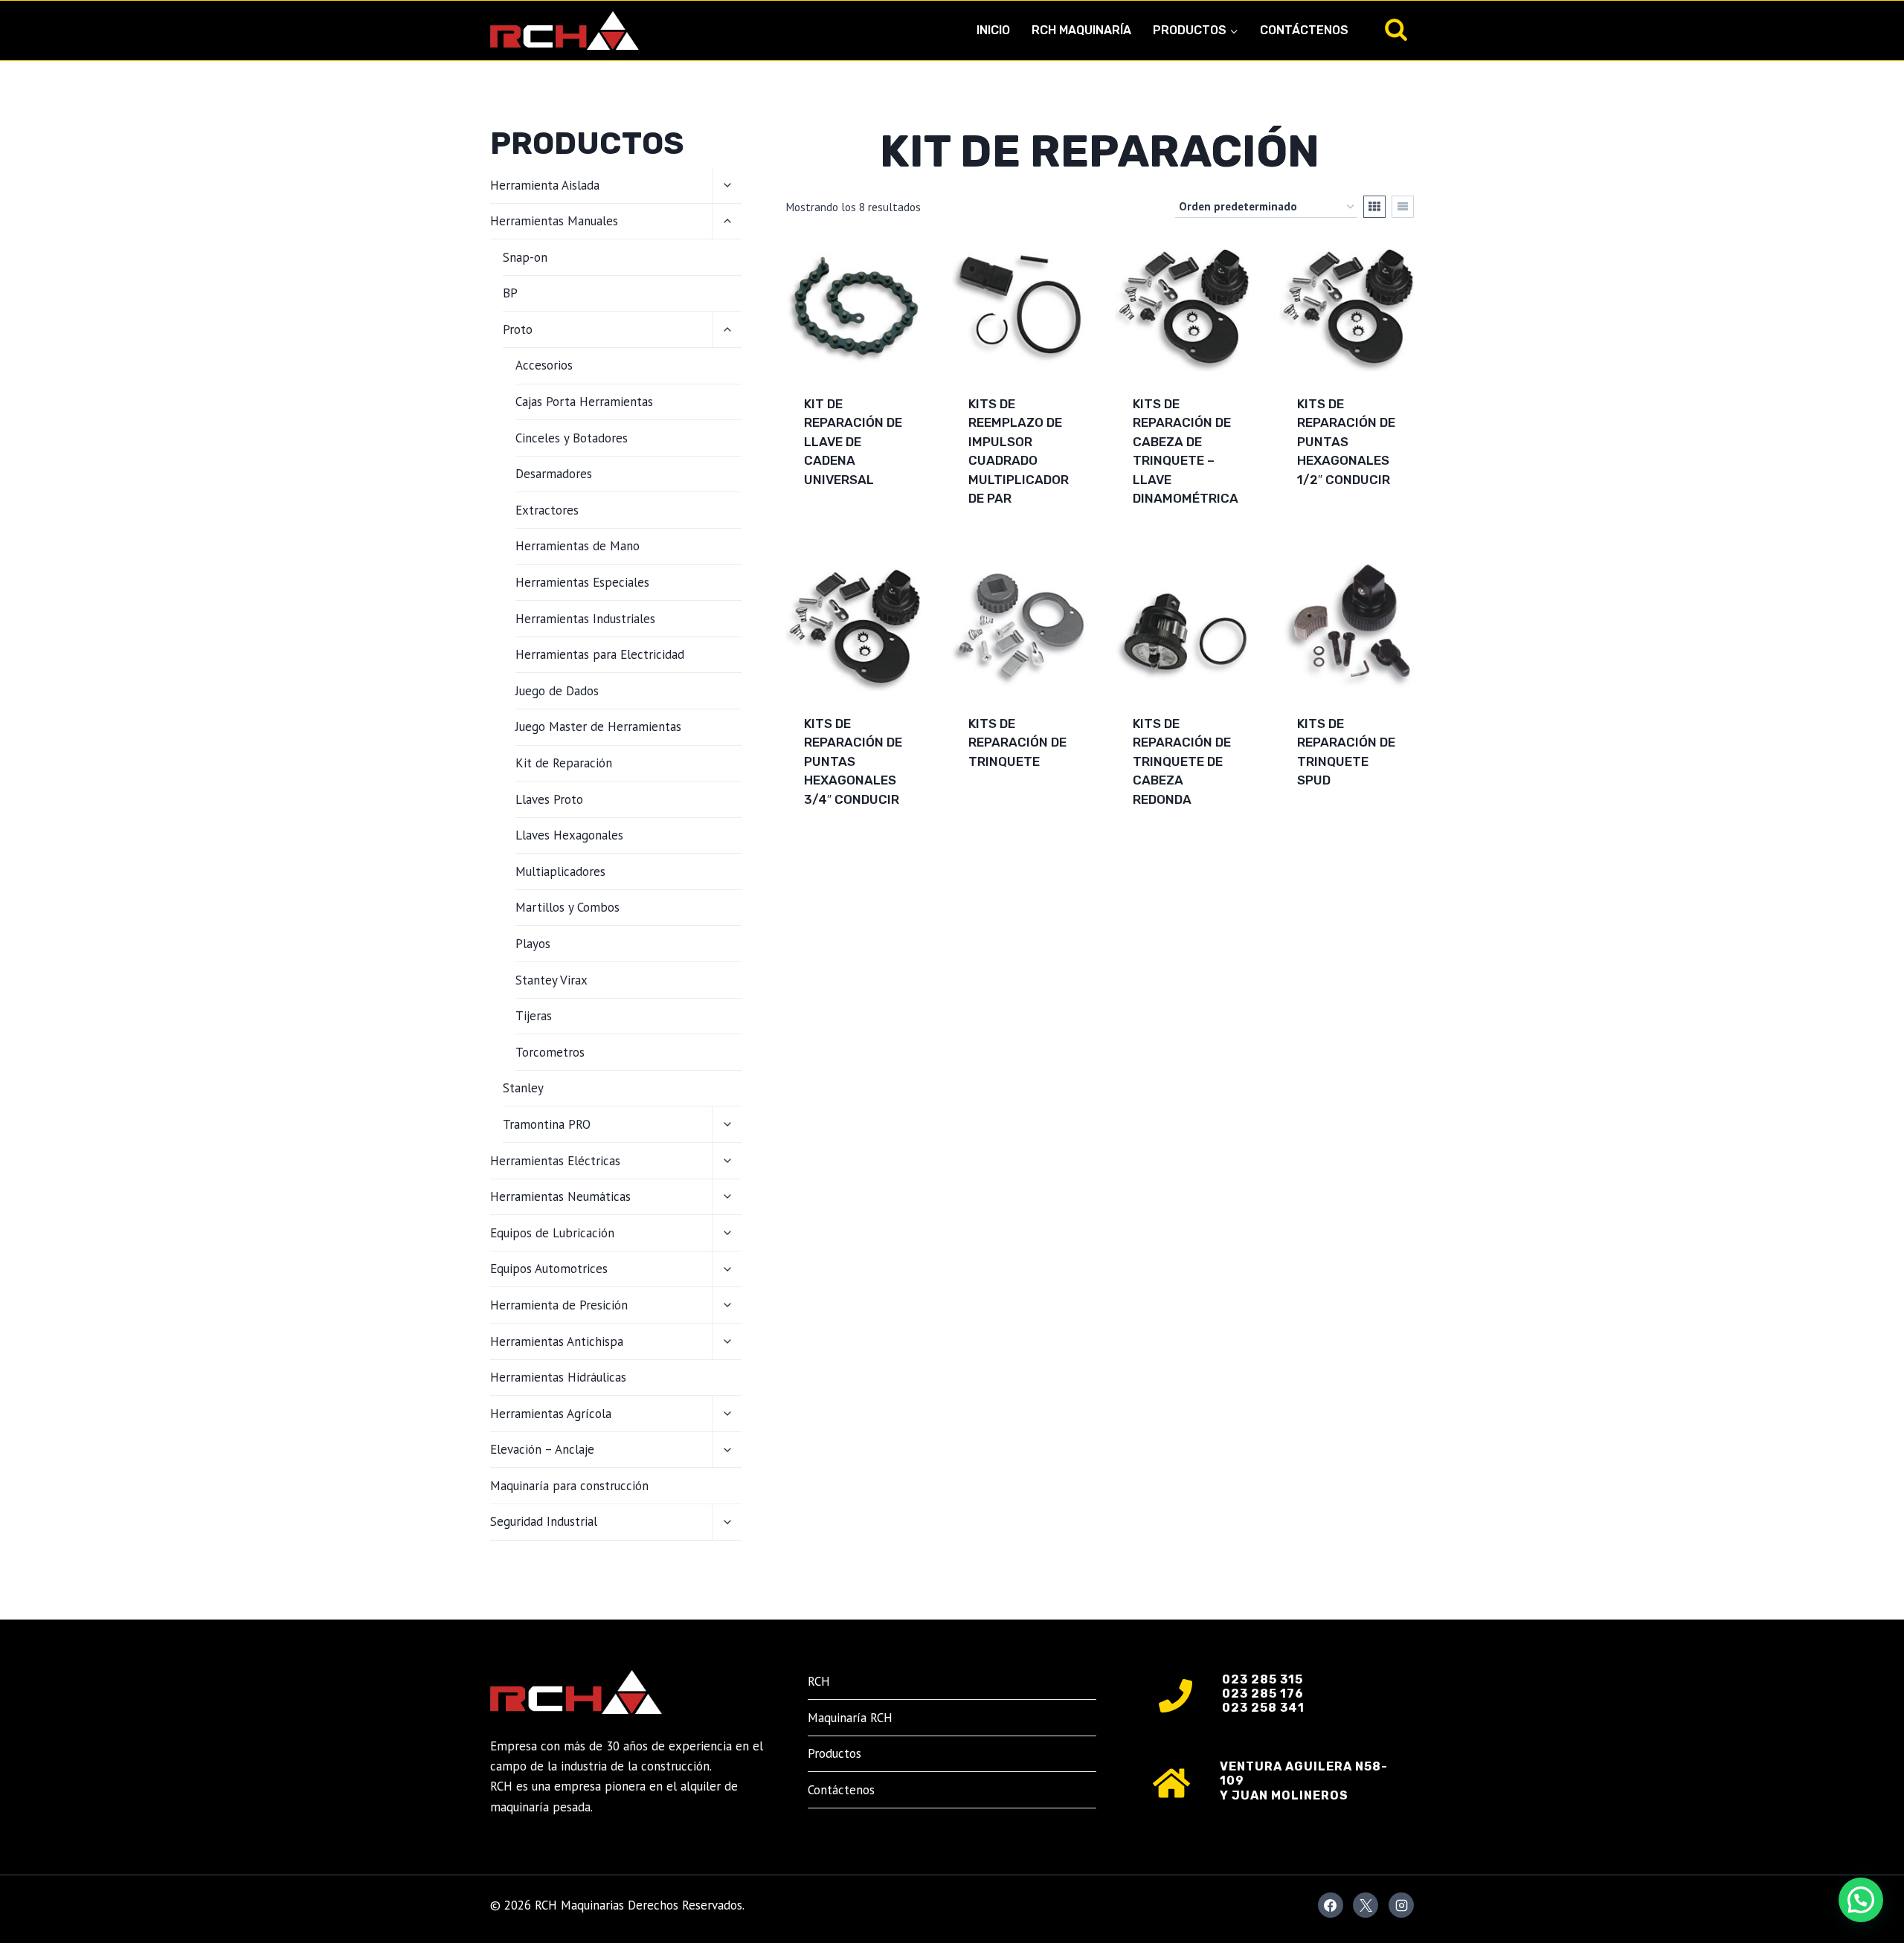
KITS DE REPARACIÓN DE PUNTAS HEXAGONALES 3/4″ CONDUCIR (853, 761)
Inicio (993, 30)
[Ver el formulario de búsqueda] (1396, 30)
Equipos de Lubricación (552, 1233)
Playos (533, 944)
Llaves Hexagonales (569, 835)
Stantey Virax (551, 980)
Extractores (547, 510)
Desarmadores (554, 474)
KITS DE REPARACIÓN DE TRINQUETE (1017, 742)
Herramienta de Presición (559, 1305)
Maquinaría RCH (850, 1718)
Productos (834, 1753)
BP (510, 293)
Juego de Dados (557, 691)
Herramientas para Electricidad (600, 654)
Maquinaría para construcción (569, 1486)
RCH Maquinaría (1081, 30)
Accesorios (544, 365)
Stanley (523, 1088)
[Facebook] (1331, 1905)
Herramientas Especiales (582, 582)
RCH (819, 1681)
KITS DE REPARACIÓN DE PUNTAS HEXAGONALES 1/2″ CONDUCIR (1346, 442)
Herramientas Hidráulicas (558, 1377)
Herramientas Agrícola (551, 1414)
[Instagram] (1401, 1905)
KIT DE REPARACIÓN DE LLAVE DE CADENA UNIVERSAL (853, 442)
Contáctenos (1304, 30)
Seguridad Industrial (544, 1521)
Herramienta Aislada (545, 185)
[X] (1366, 1905)
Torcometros (550, 1052)
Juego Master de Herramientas (598, 726)
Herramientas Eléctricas (555, 1161)
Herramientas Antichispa (557, 1341)
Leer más (832, 527)
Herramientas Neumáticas (560, 1196)
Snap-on (525, 257)
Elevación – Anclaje (542, 1449)
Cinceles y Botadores (572, 438)
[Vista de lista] (1403, 207)
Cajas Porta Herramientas (584, 402)
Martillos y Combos (567, 907)
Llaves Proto (549, 799)
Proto (518, 329)
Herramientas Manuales (554, 221)
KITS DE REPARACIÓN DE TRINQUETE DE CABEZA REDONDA (1182, 761)
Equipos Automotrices (549, 1269)
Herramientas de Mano (578, 546)
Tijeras (534, 1016)
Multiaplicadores (560, 871)
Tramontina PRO (547, 1124)
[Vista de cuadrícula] (1374, 207)
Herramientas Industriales (585, 619)
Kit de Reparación (564, 763)
